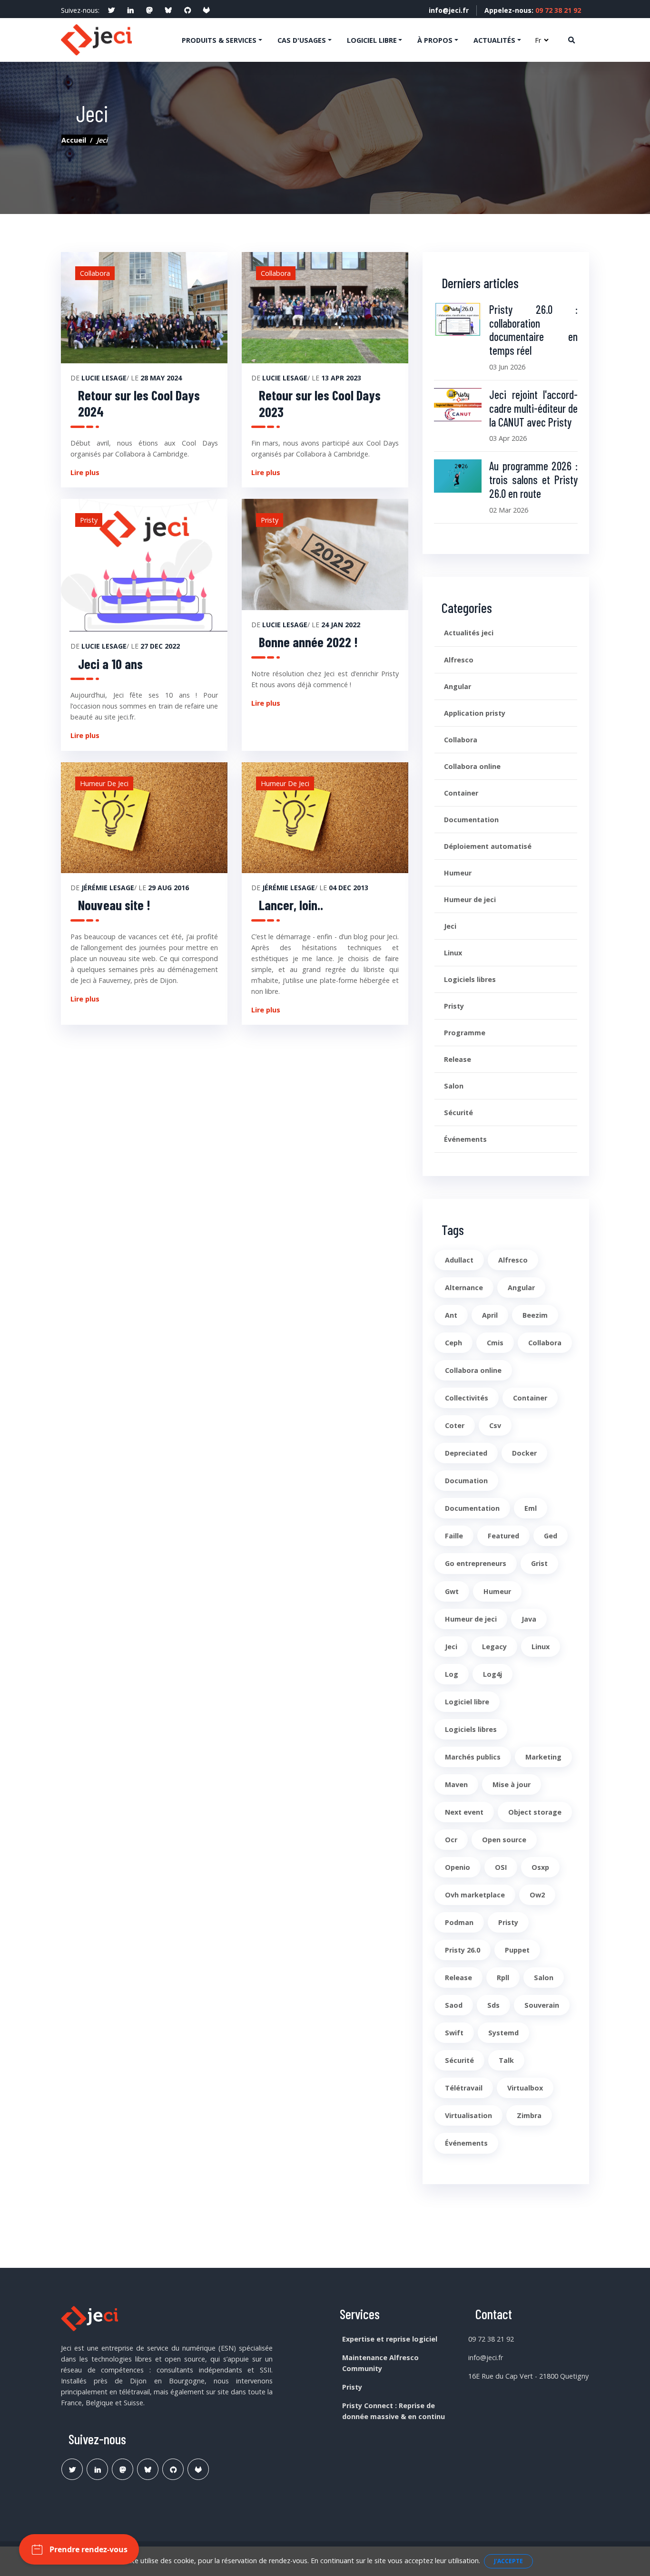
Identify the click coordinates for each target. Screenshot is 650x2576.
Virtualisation (468, 2115)
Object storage (535, 1812)
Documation (466, 1481)
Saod (454, 2005)
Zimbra (529, 2115)
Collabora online (472, 766)
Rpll (503, 1978)
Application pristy (475, 713)
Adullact (459, 1260)
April (490, 1315)
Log (452, 1674)
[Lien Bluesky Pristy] (148, 2469)
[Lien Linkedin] (97, 2469)
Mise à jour (512, 1784)
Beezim (535, 1315)
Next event (464, 1812)
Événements (465, 1139)
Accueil (74, 140)
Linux (453, 953)
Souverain (542, 2005)
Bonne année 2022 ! (308, 642)
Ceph (453, 1343)
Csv (495, 1425)
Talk (506, 2060)
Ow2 (537, 1895)
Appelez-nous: (533, 10)
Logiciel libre (467, 1702)
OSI (501, 1867)
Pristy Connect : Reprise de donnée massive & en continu (394, 2411)
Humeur (458, 873)
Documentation (471, 820)
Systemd (503, 2033)
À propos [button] (435, 40)
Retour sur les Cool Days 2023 (320, 403)
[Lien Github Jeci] (173, 2469)
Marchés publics (473, 1757)
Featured (503, 1536)
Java (529, 1619)
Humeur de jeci (470, 899)
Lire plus (85, 472)
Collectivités (467, 1398)
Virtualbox (525, 2088)
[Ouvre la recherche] (571, 40)
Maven (456, 1784)
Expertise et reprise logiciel (390, 2339)
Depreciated (466, 1453)
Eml (531, 1508)
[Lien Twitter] (72, 2469)
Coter (455, 1425)
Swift (454, 2033)
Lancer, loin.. (291, 905)
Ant (451, 1315)
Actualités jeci (469, 633)
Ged (551, 1536)
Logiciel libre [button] (372, 40)
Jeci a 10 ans (110, 664)
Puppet (517, 1950)
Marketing (543, 1757)
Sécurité (458, 1113)
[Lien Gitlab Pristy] (198, 2469)
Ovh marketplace (475, 1895)
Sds (493, 2005)
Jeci (450, 926)
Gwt (452, 1591)
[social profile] (111, 10)
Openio (458, 1867)
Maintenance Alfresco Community (380, 2363)
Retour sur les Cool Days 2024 (139, 403)
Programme (465, 1033)
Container (461, 793)
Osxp (540, 1867)
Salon (454, 1086)
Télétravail (464, 2088)
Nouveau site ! (114, 905)
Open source (504, 1840)
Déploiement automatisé (488, 846)
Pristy (454, 1006)
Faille (454, 1536)
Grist (539, 1563)
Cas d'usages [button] (302, 40)
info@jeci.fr (449, 10)
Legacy (494, 1647)
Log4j (492, 1674)
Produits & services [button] (219, 40)
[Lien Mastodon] (123, 2469)
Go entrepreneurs (476, 1563)
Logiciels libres (470, 979)
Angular (458, 686)
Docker (524, 1453)
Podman (459, 1922)
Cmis (495, 1343)
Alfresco (459, 660)
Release (458, 1059)
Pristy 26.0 (463, 1950)
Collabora (461, 740)
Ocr (451, 1840)
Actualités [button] (494, 40)
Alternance (464, 1288)
